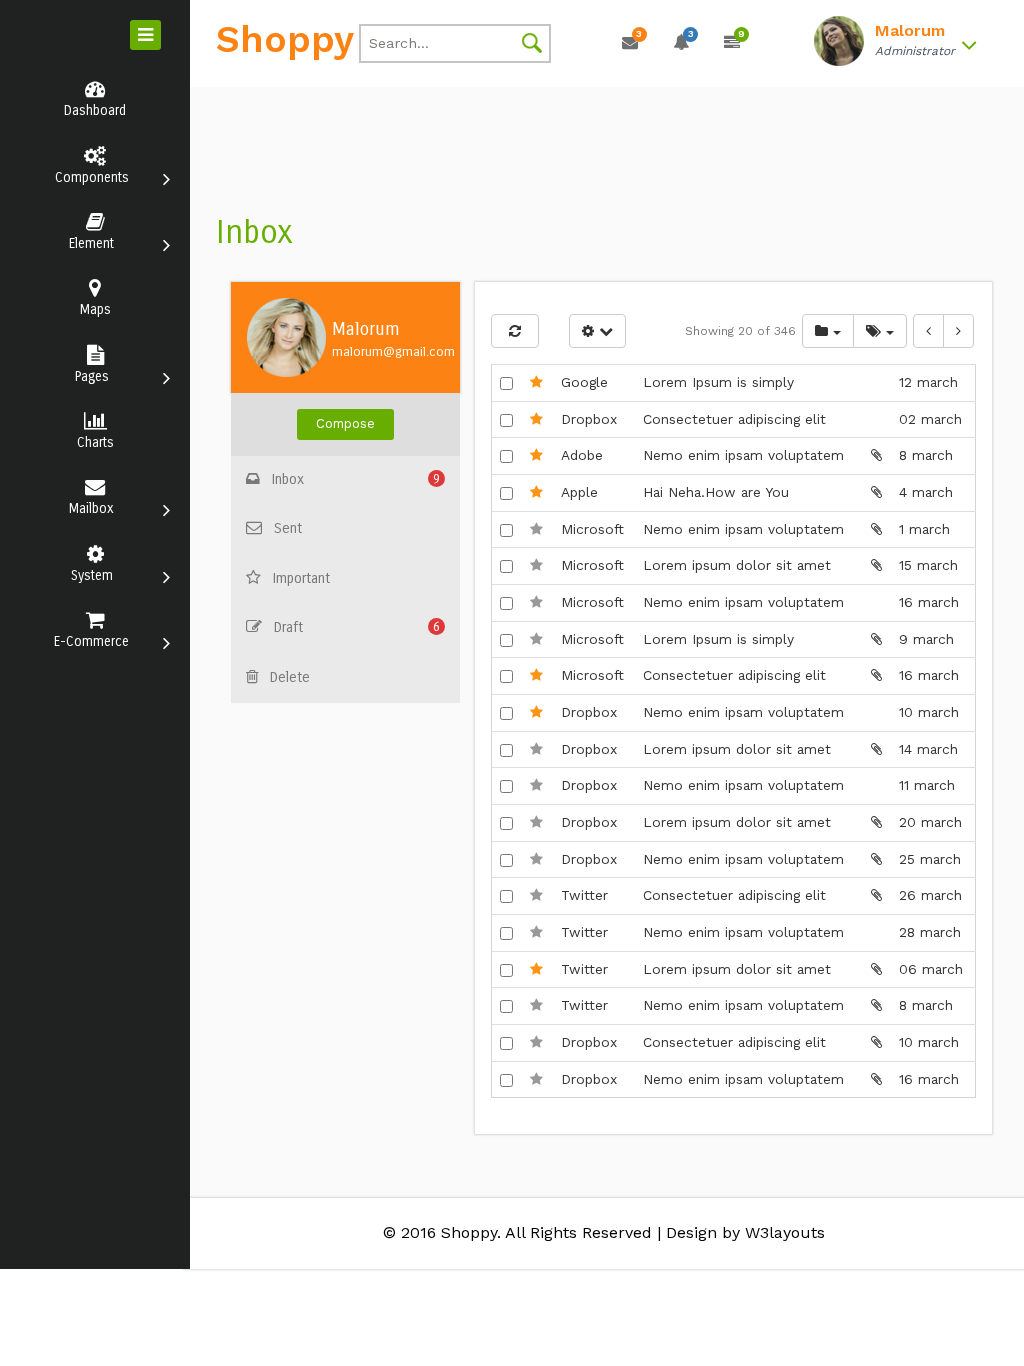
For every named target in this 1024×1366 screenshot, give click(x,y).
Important (301, 578)
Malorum (366, 329)
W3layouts (785, 1232)
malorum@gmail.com (393, 351)
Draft (357, 627)
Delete (290, 677)
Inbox (356, 479)
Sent (288, 528)
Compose (345, 423)
